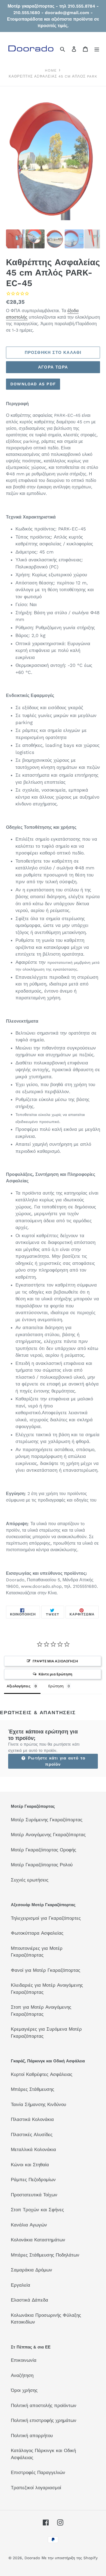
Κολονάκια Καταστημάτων (38, 2240)
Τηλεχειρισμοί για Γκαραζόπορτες (46, 1918)
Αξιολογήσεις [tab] (19, 1686)
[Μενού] (97, 49)
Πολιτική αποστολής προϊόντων (44, 2405)
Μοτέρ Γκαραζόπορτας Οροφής (43, 1850)
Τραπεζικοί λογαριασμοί (36, 2488)
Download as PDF (33, 384)
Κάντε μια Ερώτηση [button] (55, 1674)
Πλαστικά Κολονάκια (32, 2119)
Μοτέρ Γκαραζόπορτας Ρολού (42, 1865)
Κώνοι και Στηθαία (30, 2165)
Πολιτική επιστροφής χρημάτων (44, 2420)
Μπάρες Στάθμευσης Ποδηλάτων (45, 2255)
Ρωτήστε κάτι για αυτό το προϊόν (56, 1761)
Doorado (32, 2558)
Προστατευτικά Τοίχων (34, 2195)
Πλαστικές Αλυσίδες (32, 2135)
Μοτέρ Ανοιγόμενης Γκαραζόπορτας (48, 1835)
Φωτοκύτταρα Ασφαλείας (37, 1933)
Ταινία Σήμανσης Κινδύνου (38, 2104)
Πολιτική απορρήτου (32, 2436)
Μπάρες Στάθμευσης (32, 2089)
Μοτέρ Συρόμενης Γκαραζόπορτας (47, 1820)
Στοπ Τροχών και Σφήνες (37, 2210)
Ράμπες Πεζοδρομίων (33, 2180)
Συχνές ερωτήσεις (30, 1880)
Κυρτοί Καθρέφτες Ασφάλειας (42, 2074)
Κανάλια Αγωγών (29, 2225)
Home (51, 70)
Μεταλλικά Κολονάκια (33, 2149)
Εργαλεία (21, 2285)
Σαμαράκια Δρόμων (32, 2270)
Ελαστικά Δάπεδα (29, 2300)
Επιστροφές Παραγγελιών (38, 2472)
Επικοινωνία (24, 2360)
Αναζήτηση (22, 2375)
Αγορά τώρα (53, 367)
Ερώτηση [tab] (56, 1686)
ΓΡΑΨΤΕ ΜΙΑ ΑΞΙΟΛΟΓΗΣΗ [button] (55, 1661)
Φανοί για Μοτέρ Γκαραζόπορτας (46, 1970)
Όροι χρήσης (24, 2390)
